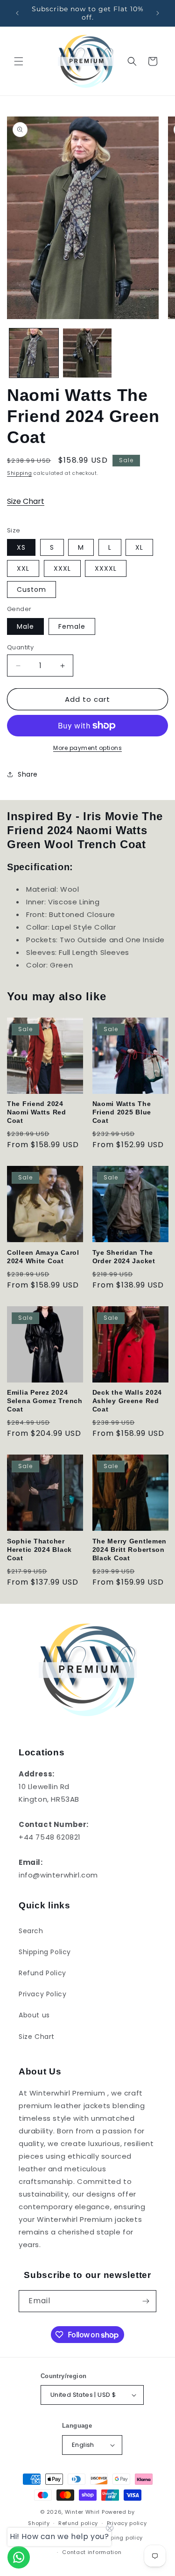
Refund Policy (42, 1973)
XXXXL (106, 568)
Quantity (20, 647)
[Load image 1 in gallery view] (34, 353)
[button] (19, 61)
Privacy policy (127, 2523)
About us (34, 2015)
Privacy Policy (42, 1994)
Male (25, 626)
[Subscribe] (146, 2301)
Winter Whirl (82, 2512)
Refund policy (78, 2523)
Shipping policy (121, 2538)
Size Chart (26, 501)
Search (31, 1931)
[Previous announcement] (17, 13)
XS (21, 547)
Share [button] (28, 774)
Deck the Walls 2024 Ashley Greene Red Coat (127, 1401)
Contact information (92, 2552)
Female (72, 626)
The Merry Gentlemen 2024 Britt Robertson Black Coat (130, 1550)
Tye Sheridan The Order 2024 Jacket (124, 1257)
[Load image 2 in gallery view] (87, 353)
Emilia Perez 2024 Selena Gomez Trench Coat (45, 1401)
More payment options (87, 748)
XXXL (62, 568)
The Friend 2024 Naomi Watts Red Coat (37, 1112)
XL (139, 547)
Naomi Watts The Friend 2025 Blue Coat (122, 1112)
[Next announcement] (158, 13)
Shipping (20, 473)
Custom (31, 589)
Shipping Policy (45, 1952)
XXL (23, 568)
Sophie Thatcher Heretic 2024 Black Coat (39, 1550)
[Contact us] (19, 2557)
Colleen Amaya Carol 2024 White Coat (43, 1257)
